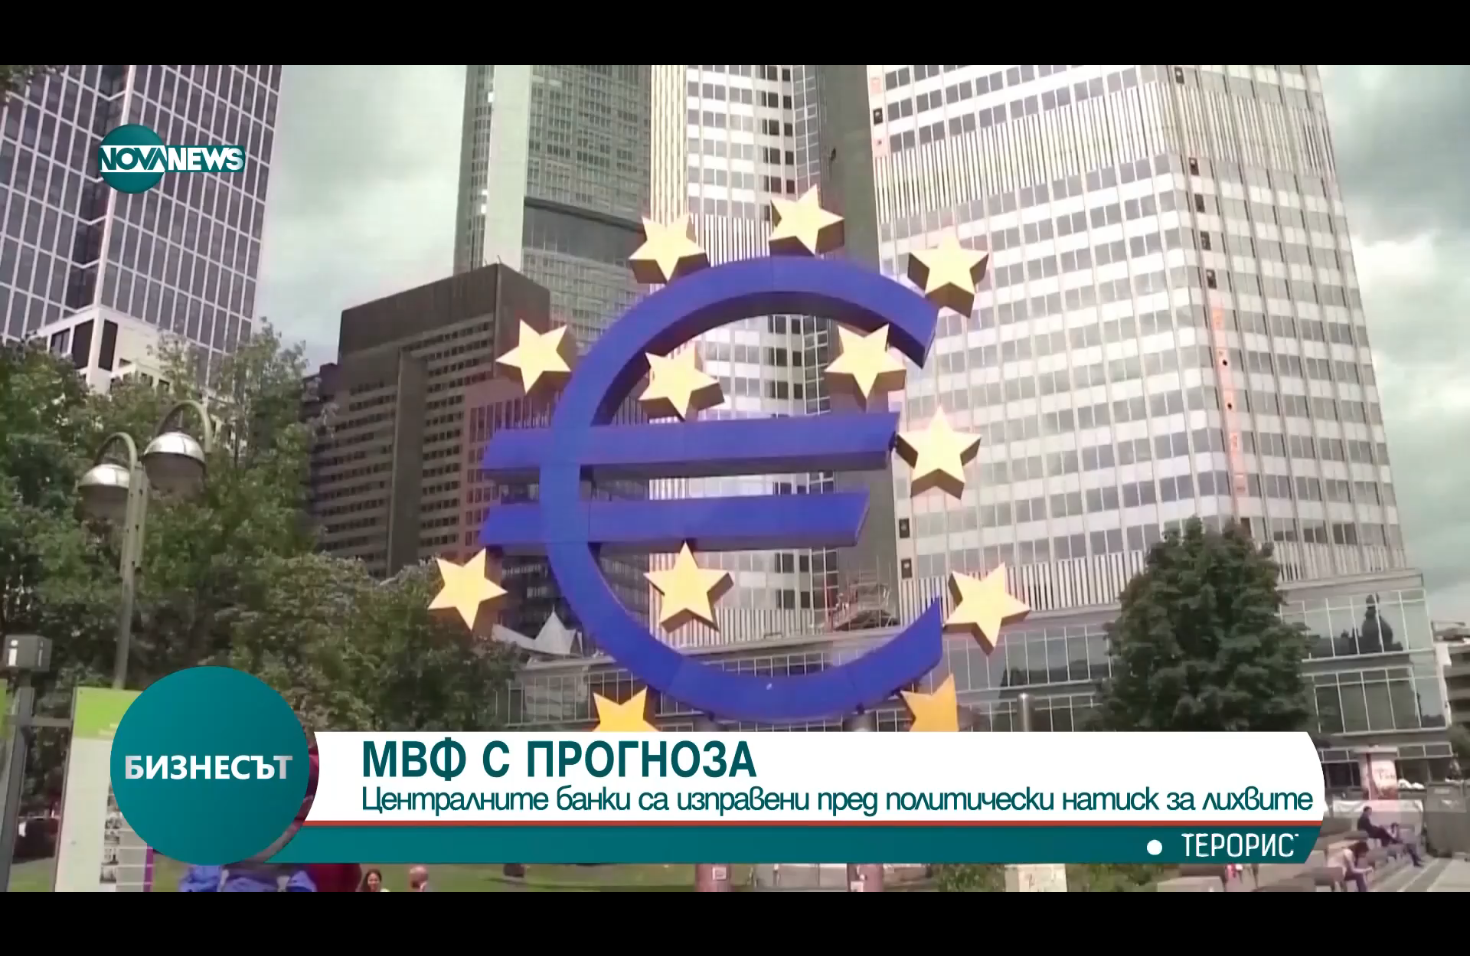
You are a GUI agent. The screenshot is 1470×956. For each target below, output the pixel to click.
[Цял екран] (1391, 930)
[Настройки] (1431, 35)
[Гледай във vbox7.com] (1433, 930)
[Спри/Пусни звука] (75, 930)
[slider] (204, 902)
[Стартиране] (33, 930)
